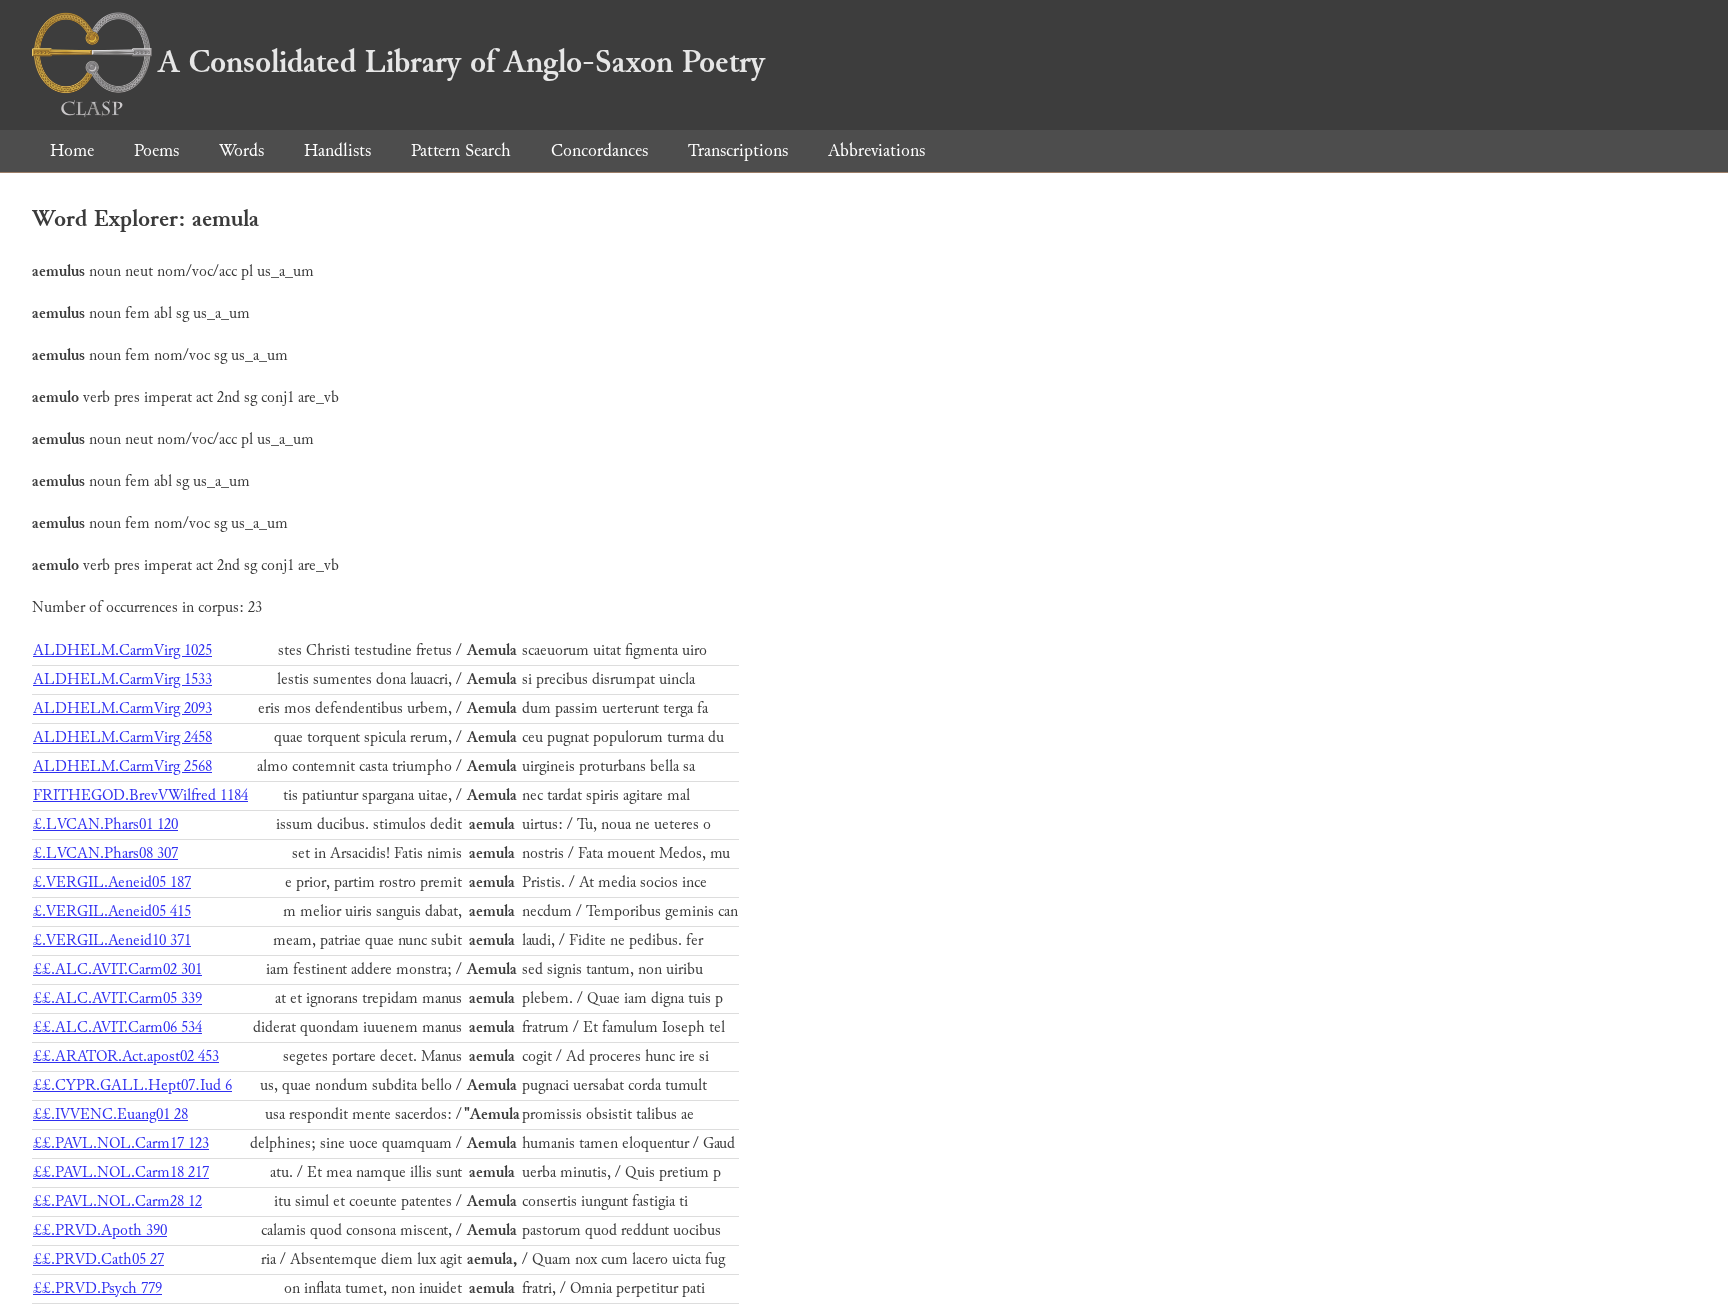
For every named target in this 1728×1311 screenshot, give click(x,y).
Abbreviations (876, 150)
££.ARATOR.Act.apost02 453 (126, 1056)
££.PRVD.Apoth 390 (100, 1230)
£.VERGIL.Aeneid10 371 (112, 940)
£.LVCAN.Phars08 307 (105, 853)
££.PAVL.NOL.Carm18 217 (121, 1172)
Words (241, 150)
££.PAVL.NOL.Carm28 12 (117, 1201)
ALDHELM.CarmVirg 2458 (122, 737)
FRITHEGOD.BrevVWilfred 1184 (140, 795)
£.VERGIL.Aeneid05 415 (112, 911)
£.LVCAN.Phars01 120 (105, 824)
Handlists (337, 150)
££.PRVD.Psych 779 (97, 1288)
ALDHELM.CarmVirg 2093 (122, 708)
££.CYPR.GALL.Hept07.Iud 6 (132, 1085)
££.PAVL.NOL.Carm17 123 (121, 1143)
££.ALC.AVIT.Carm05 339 (117, 998)
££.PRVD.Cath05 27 (98, 1259)
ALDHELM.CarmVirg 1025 (122, 650)
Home (72, 150)
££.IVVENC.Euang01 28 (110, 1114)
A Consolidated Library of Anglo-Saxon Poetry (461, 62)
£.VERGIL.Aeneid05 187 (112, 882)
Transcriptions (738, 150)
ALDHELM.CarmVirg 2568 (122, 766)
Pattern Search (461, 150)
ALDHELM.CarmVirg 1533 (122, 679)
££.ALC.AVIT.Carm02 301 (117, 969)
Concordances (599, 150)
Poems (156, 150)
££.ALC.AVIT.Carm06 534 (117, 1027)
